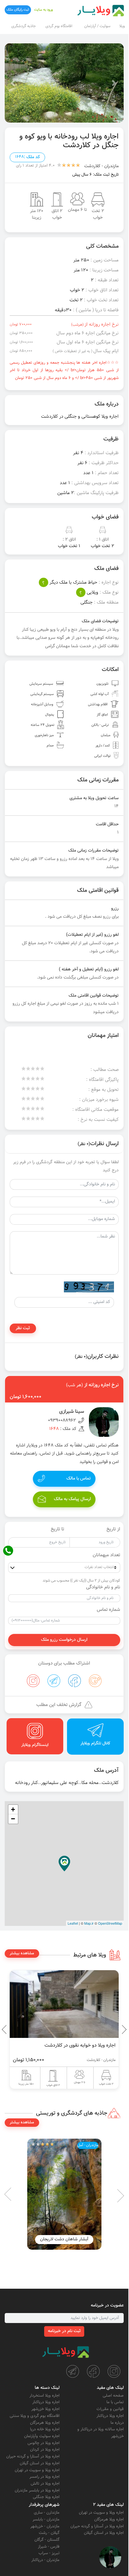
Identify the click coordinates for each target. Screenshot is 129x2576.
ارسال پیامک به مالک (72, 1499)
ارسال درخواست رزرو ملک (64, 1640)
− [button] (13, 1819)
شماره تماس (108, 1610)
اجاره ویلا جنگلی (46, 2497)
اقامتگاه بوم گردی (59, 26)
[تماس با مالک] (110, 2557)
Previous (110, 2029)
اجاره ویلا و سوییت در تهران (37, 2470)
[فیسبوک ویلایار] (93, 2371)
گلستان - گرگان (47, 2540)
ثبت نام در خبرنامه (64, 2331)
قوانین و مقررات (110, 2409)
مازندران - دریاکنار (45, 2560)
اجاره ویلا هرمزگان (45, 2423)
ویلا (122, 26)
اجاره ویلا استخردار (44, 2396)
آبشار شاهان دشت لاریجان (64, 2239)
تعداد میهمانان (106, 1555)
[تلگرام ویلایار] (73, 2371)
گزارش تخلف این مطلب (59, 1705)
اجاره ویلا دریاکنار (110, 2416)
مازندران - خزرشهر (45, 2526)
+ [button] (13, 1809)
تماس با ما (115, 2402)
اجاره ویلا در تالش (45, 2484)
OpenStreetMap (110, 1923)
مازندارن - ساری (47, 2513)
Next (6, 2029)
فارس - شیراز (49, 2547)
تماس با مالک (79, 1479)
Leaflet (73, 1923)
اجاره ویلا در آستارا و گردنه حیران (33, 2457)
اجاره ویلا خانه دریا (45, 2429)
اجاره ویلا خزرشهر (45, 2409)
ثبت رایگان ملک (18, 10)
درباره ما (117, 2423)
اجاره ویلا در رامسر (44, 2477)
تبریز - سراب (49, 2553)
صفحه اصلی (113, 2396)
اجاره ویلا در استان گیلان (40, 2463)
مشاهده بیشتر (22, 1953)
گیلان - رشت (49, 2533)
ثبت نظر (23, 1328)
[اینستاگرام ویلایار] (114, 2371)
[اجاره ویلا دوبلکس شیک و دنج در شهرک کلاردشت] (64, 2004)
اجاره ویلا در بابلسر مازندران (37, 2491)
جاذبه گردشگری (23, 26)
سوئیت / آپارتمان (97, 26)
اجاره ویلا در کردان (45, 2450)
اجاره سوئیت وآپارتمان (42, 2436)
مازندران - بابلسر (46, 2520)
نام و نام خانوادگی (103, 1587)
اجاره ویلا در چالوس (44, 2443)
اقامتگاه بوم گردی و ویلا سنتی (35, 2416)
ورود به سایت (44, 10)
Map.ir (89, 1923)
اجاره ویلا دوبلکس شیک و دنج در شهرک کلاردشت (67, 2045)
